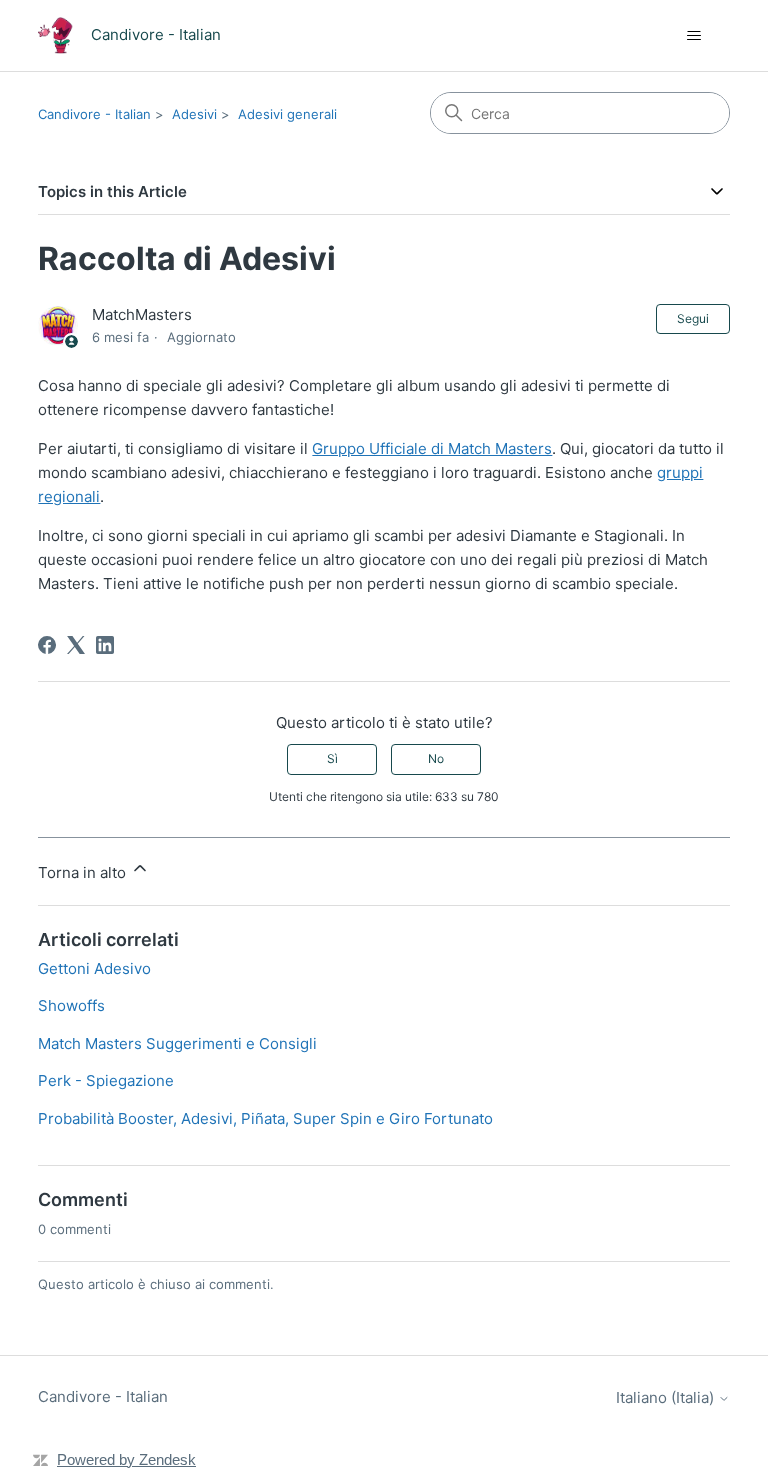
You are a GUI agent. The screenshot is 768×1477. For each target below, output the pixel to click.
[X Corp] (76, 645)
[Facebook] (47, 645)
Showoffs (71, 1005)
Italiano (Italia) (667, 1397)
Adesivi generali (287, 114)
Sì (332, 758)
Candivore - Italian (94, 114)
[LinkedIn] (105, 645)
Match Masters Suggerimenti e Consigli (177, 1043)
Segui (693, 318)
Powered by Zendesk (126, 1459)
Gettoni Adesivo (94, 968)
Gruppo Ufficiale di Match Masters (432, 448)
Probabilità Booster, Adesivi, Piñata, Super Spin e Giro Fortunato (265, 1118)
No (436, 758)
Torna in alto (84, 872)
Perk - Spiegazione (106, 1080)
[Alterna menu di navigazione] (694, 36)
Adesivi (194, 114)
